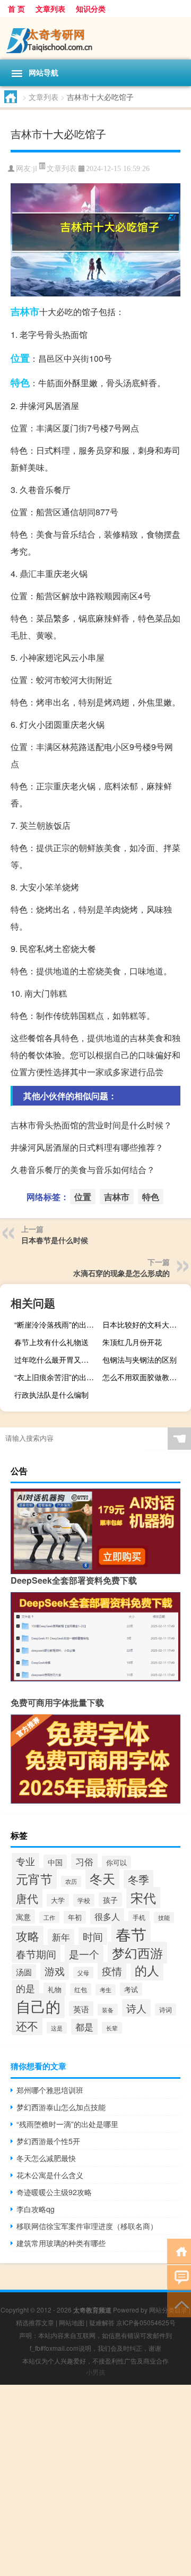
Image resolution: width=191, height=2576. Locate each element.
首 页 (16, 8)
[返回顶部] (179, 2304)
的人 (147, 1970)
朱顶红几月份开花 (132, 1342)
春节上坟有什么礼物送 (51, 1342)
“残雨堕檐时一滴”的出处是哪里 (67, 2124)
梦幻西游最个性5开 (48, 2141)
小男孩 (95, 2372)
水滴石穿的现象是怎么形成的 (121, 1273)
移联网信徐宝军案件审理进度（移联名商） (87, 2226)
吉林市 (25, 311)
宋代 (143, 1898)
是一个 (84, 1954)
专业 (25, 1861)
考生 (106, 1990)
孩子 (110, 1899)
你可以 (116, 1862)
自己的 (38, 2006)
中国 (55, 1862)
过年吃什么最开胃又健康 (55, 1359)
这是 (57, 2028)
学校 (84, 1900)
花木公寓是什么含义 (50, 2175)
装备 (108, 2010)
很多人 (107, 1916)
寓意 (23, 1916)
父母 (83, 1973)
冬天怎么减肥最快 (46, 2158)
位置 (20, 358)
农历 (71, 1881)
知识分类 (91, 8)
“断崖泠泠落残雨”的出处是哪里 (57, 1324)
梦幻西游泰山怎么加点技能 (61, 2107)
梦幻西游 (137, 1953)
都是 (84, 2027)
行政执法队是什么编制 (51, 1395)
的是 (25, 1988)
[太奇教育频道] (95, 38)
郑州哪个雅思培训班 (50, 2090)
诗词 (166, 2009)
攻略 (28, 1936)
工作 (49, 1917)
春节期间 (36, 1954)
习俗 (84, 1861)
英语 (81, 2009)
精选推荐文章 (35, 2322)
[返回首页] (179, 2251)
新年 (61, 1937)
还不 (27, 2026)
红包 (81, 1989)
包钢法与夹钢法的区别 (140, 1359)
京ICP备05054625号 (146, 2322)
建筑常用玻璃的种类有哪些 (61, 2243)
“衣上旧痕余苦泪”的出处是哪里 (57, 1377)
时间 (93, 1936)
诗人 (136, 2008)
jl (35, 169)
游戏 (55, 1971)
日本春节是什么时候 (55, 1240)
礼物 (55, 1989)
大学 (58, 1900)
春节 (131, 1934)
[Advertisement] (95, 2480)
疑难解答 (102, 2322)
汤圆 (24, 1971)
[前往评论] (179, 2277)
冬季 (138, 1879)
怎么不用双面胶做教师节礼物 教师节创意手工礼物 (145, 1377)
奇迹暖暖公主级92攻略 (54, 2192)
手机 (139, 1917)
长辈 (112, 2028)
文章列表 (50, 8)
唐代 (27, 1898)
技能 (164, 1918)
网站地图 (72, 2322)
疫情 (112, 1971)
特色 (20, 382)
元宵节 (34, 1878)
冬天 (102, 1878)
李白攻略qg (36, 2209)
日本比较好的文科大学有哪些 (145, 1324)
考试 (131, 1989)
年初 (75, 1917)
